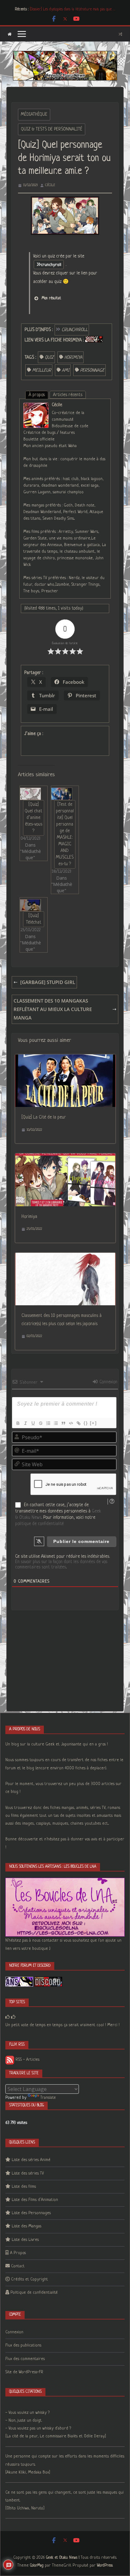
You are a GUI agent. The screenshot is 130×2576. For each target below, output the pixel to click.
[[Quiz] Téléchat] (30, 905)
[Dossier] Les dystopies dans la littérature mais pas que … (72, 9)
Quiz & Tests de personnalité (52, 129)
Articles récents (68, 395)
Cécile (50, 185)
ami (66, 370)
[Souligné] (33, 1423)
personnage (92, 370)
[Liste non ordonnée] (56, 1423)
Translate (48, 2098)
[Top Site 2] (8, 2017)
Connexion (108, 1382)
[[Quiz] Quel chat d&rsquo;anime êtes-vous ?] (30, 794)
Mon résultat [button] (51, 298)
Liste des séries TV (28, 2173)
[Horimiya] (65, 1158)
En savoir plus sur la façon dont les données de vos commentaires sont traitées (61, 1564)
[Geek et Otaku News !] (10, 34)
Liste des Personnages (31, 2213)
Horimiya (29, 1217)
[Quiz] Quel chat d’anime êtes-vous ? (33, 818)
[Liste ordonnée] (48, 1423)
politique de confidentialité (39, 1524)
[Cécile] (36, 407)
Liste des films (24, 2187)
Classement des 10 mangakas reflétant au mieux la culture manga (53, 1009)
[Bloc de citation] (63, 1423)
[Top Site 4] (13, 2017)
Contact (18, 2266)
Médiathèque (34, 114)
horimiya (73, 357)
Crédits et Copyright (30, 2279)
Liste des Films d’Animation (35, 2200)
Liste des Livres (25, 2240)
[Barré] (40, 1423)
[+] (93, 1423)
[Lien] (78, 1423)
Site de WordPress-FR (24, 2372)
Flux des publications (23, 2345)
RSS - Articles (27, 2060)
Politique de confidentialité (34, 2293)
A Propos (18, 2253)
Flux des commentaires (25, 2359)
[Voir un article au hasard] (120, 34)
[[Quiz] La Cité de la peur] (65, 1059)
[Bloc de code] (71, 1423)
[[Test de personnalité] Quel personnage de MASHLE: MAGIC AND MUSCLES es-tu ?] (62, 794)
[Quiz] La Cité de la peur (44, 1117)
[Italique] (25, 1423)
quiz (49, 357)
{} (86, 1423)
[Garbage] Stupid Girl (48, 982)
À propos (37, 395)
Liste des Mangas (27, 2226)
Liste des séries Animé (31, 2160)
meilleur (42, 370)
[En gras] (18, 1423)
